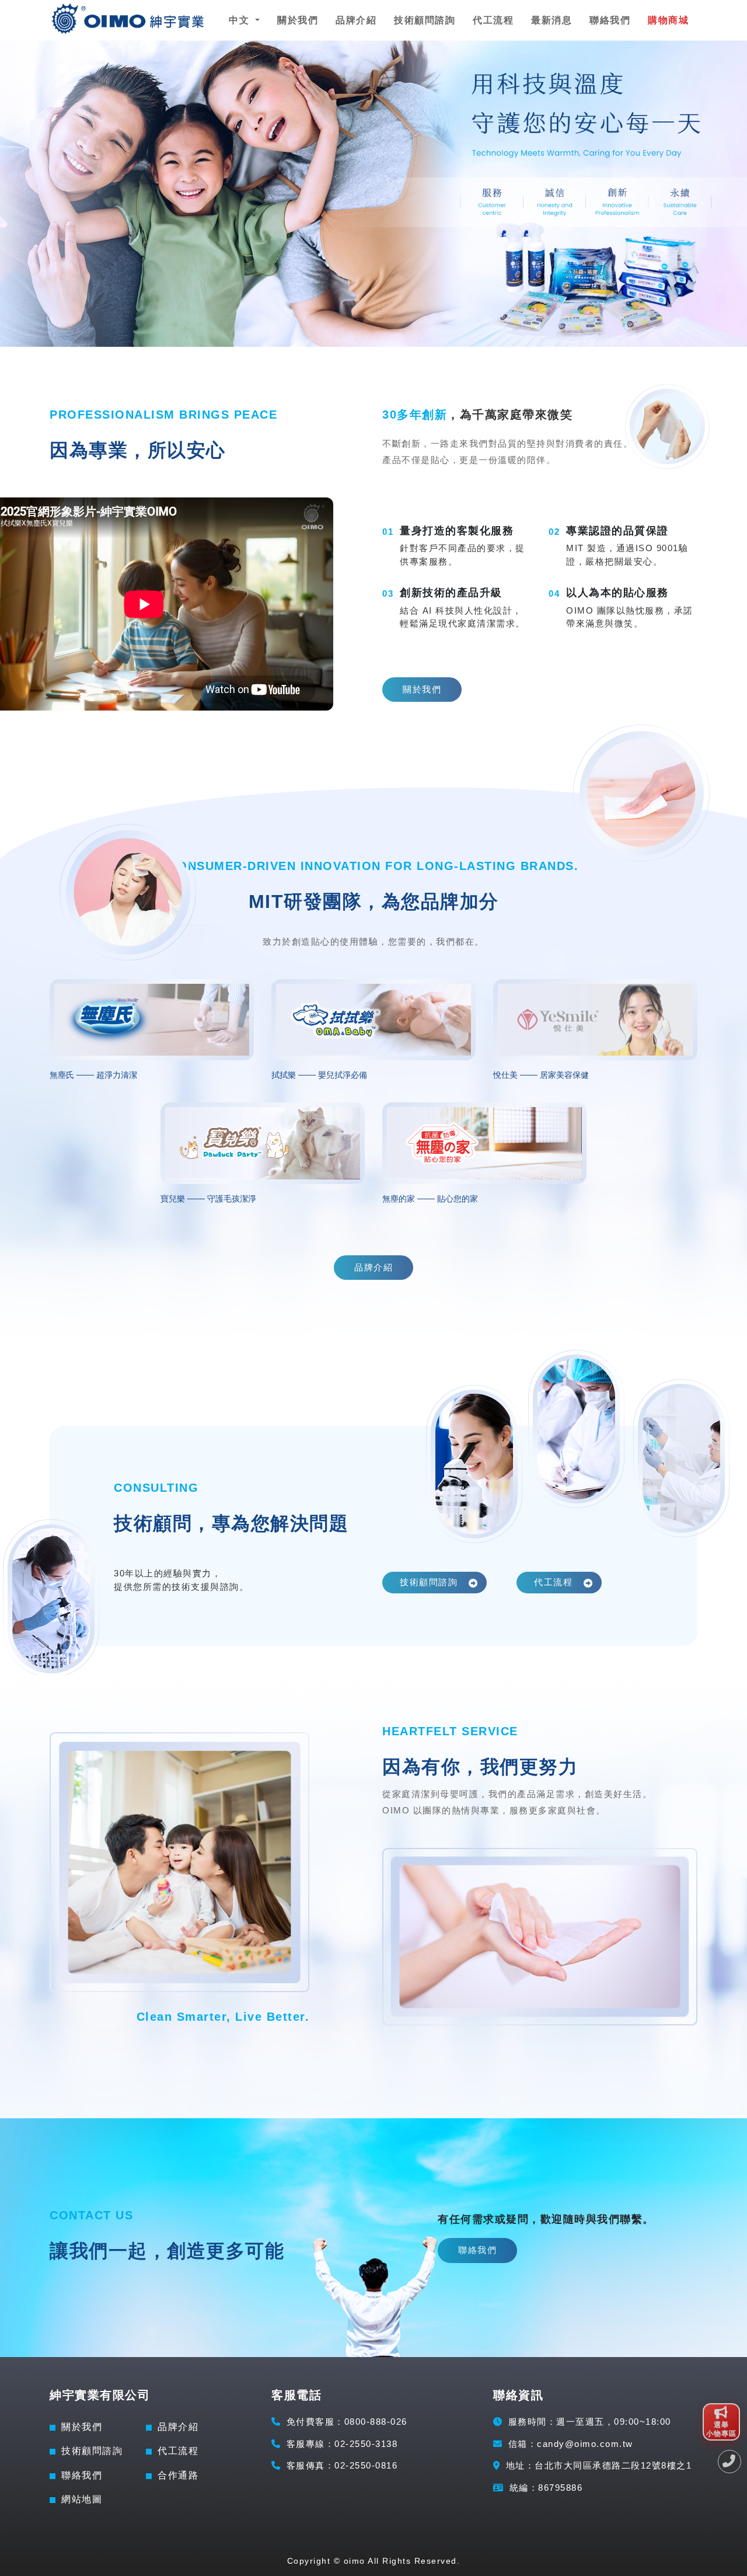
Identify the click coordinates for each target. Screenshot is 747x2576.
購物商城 (668, 20)
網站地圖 (82, 2499)
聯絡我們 (610, 20)
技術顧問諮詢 (425, 20)
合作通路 (178, 2475)
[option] (373, 194)
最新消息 (551, 20)
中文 (241, 20)
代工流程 (493, 20)
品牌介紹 (356, 20)
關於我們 (298, 20)
